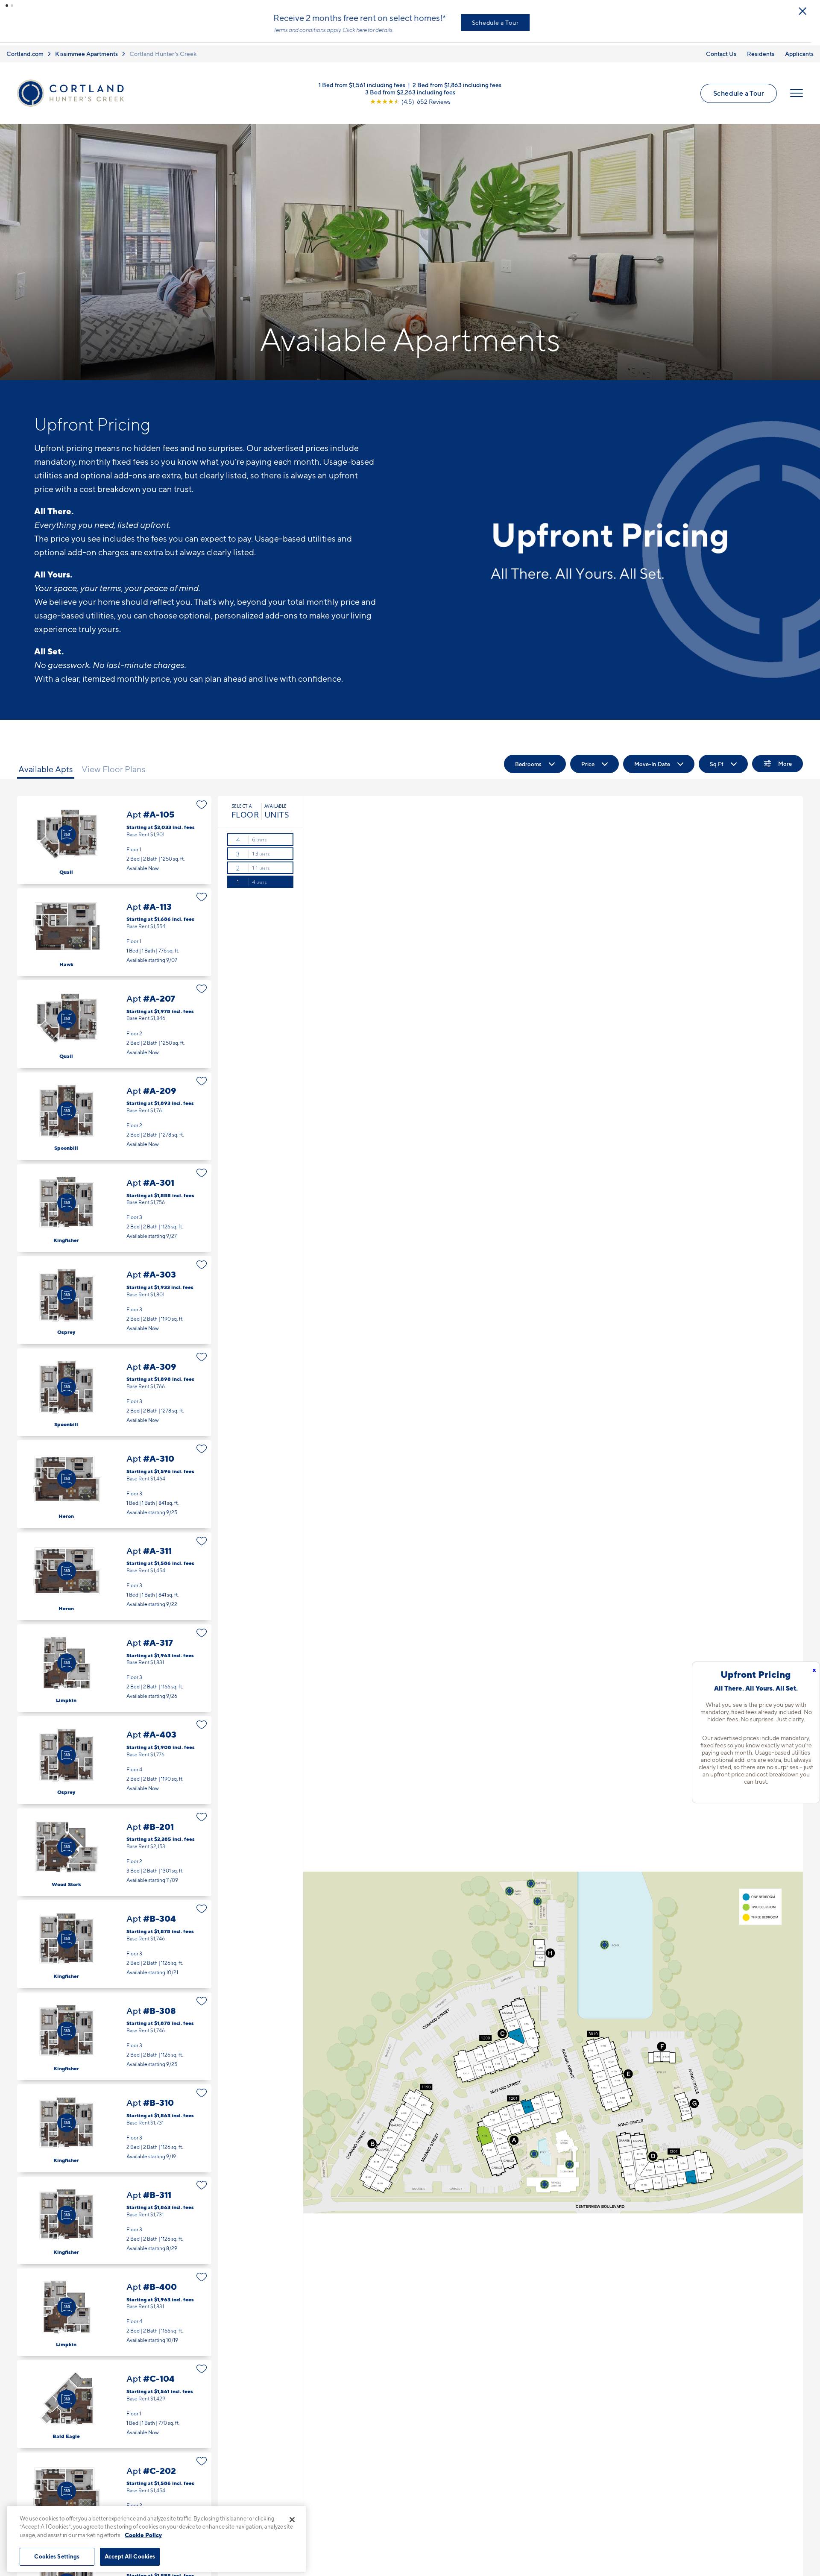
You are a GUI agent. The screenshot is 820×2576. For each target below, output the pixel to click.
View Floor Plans (114, 764)
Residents (761, 48)
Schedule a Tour (504, 19)
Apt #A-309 (114, 1387)
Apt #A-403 (114, 1754)
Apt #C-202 (114, 2491)
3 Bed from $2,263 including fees (410, 86)
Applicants (799, 48)
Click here (363, 27)
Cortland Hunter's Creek (163, 48)
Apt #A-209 (114, 1110)
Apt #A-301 (114, 1203)
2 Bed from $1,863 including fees (457, 79)
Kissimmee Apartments (86, 48)
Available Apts (46, 764)
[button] (7, 6)
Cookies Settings (57, 2556)
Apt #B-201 (114, 1847)
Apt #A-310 (114, 1478)
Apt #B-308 (114, 2030)
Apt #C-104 (114, 2399)
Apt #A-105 (114, 834)
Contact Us (721, 48)
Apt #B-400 (114, 2307)
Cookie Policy (143, 2535)
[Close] (292, 2520)
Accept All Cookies (130, 2556)
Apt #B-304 (114, 1939)
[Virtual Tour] (67, 829)
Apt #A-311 (114, 1570)
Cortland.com (25, 48)
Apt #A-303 (114, 1294)
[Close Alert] (811, 8)
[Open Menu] (797, 88)
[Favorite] (202, 799)
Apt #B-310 (114, 2123)
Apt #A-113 (114, 926)
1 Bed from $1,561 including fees (362, 79)
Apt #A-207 (114, 1018)
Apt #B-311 (114, 2214)
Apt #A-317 (114, 1663)
